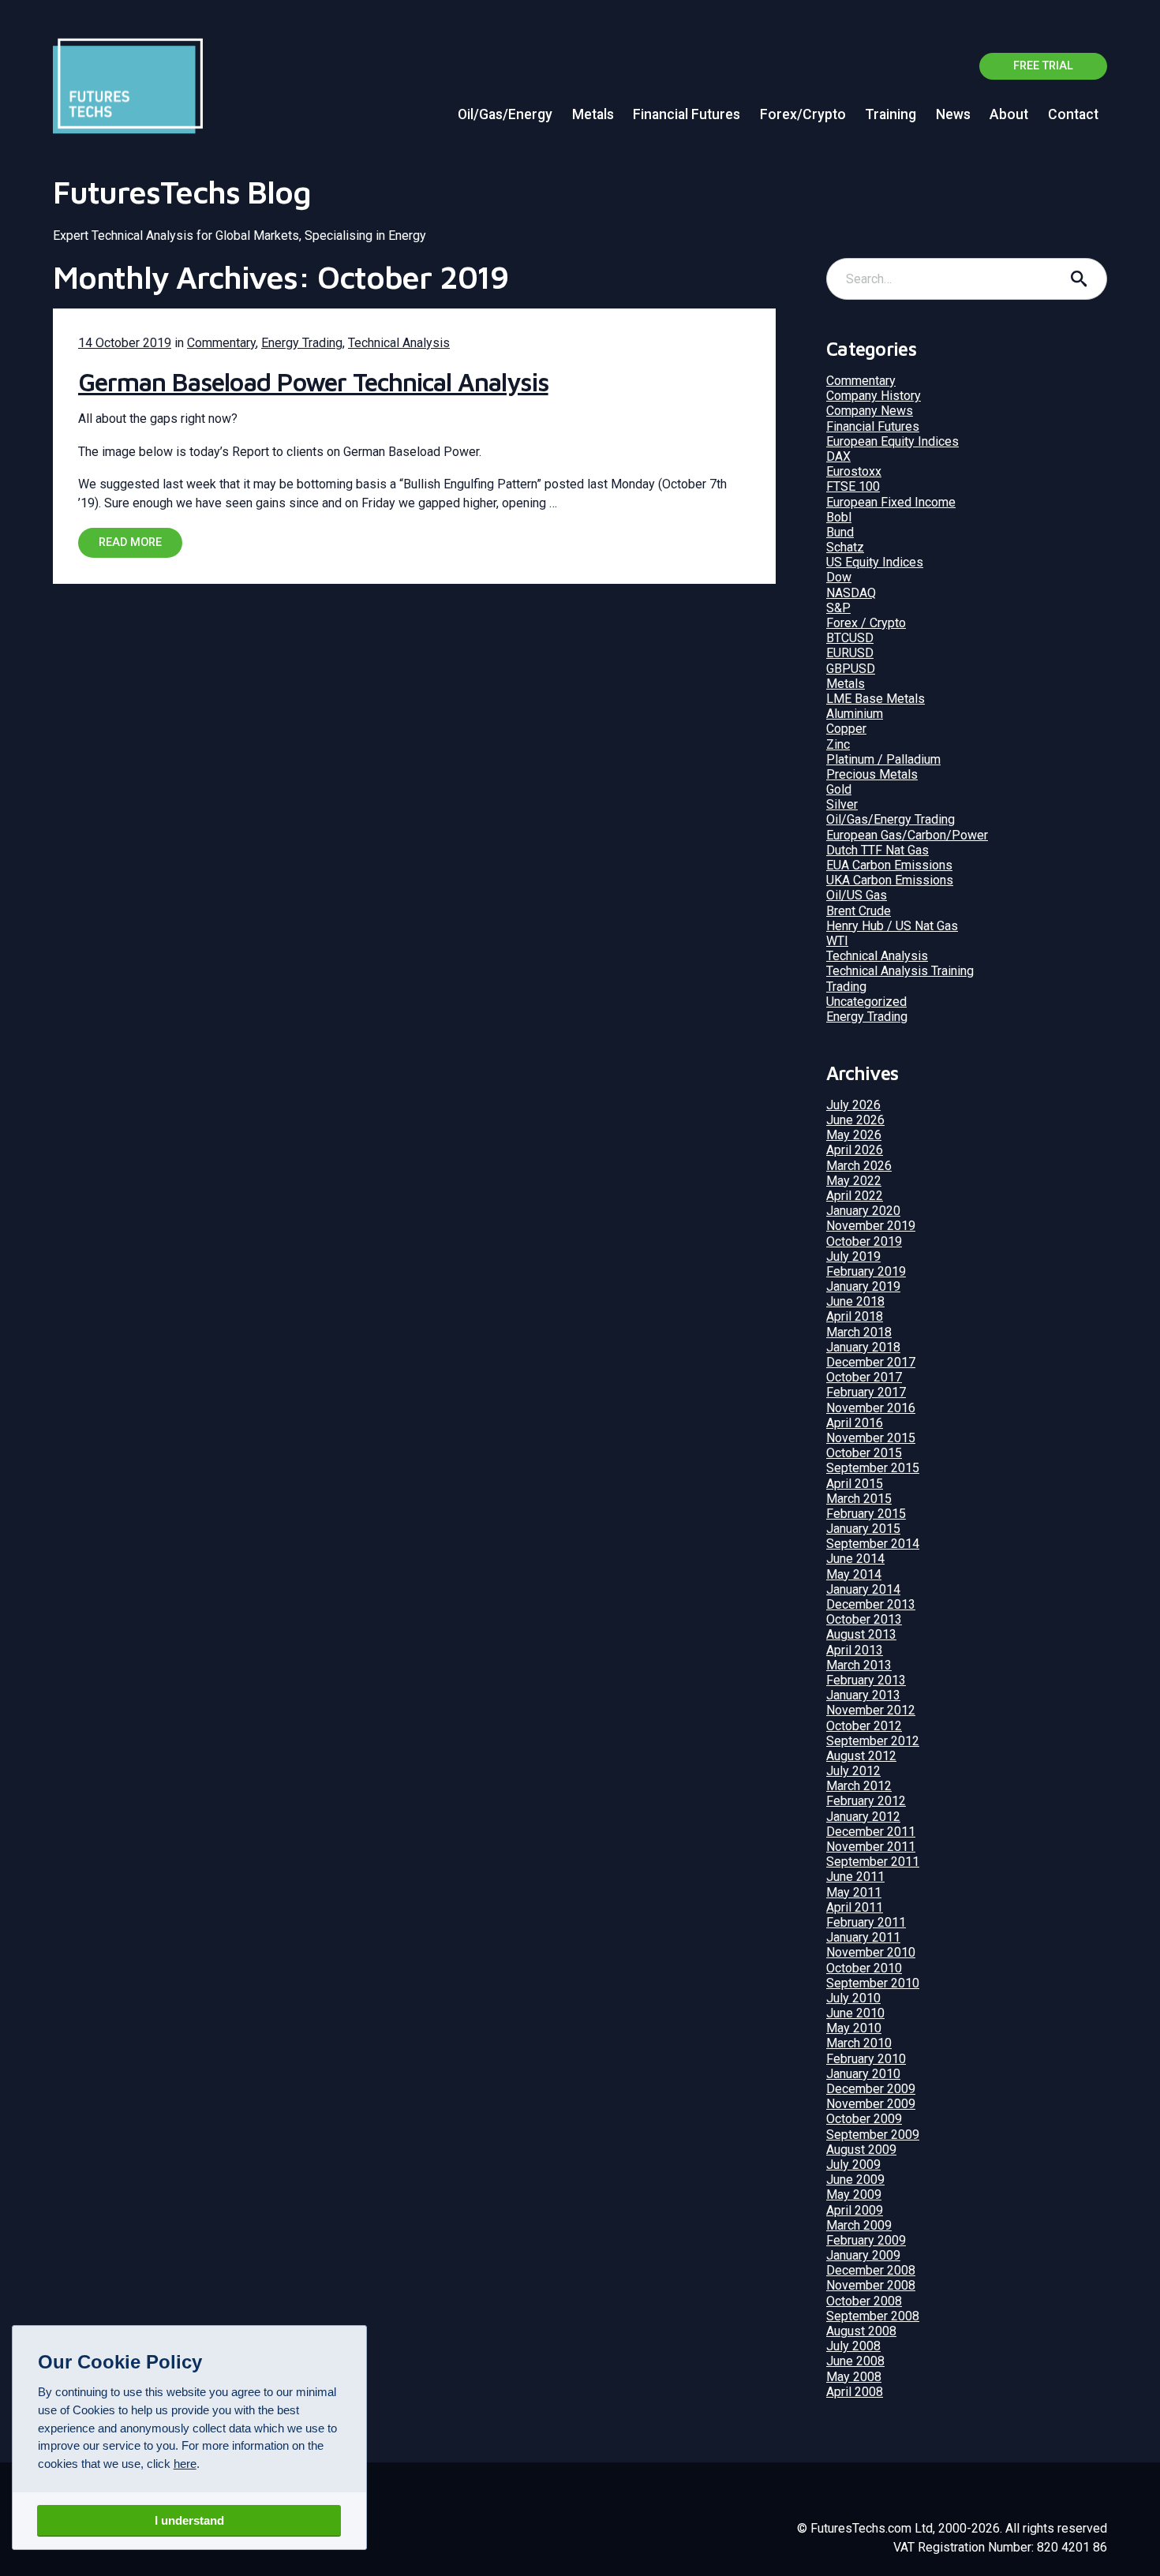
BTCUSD (850, 638)
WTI (837, 941)
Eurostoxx (854, 471)
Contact (1073, 114)
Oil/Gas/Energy (505, 114)
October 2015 (864, 1453)
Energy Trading (302, 343)
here (185, 2464)
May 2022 (854, 1181)
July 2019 (853, 1256)
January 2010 (863, 2074)
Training (891, 114)
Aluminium (855, 714)
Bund (840, 532)
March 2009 (859, 2225)
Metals (593, 114)
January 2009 (863, 2255)
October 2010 (864, 1968)
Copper (846, 729)
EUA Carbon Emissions (889, 865)
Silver (842, 804)
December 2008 (871, 2270)
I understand (189, 2520)
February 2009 (866, 2240)
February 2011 (866, 1922)
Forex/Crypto (803, 114)
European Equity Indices (892, 441)
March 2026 (859, 1166)
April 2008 (855, 2392)
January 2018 (863, 1347)
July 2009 (853, 2165)
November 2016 (871, 1408)
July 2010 (853, 1998)
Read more (130, 542)
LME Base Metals (876, 699)
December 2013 (871, 1604)
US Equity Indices (875, 562)
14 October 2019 (125, 343)
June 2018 (855, 1301)
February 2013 (866, 1680)
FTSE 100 (853, 486)
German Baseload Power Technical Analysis (313, 382)
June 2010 (855, 2013)
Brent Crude (859, 911)
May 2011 (854, 1892)
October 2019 (864, 1241)
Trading (846, 987)
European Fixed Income (891, 502)
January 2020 (863, 1211)
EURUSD (850, 653)
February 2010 (866, 2059)
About (1009, 114)
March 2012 (859, 1786)
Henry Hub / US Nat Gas (892, 926)
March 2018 (859, 1332)
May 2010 (854, 2028)
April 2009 (855, 2210)
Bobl (839, 517)
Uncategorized (866, 1002)
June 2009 (855, 2180)
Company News (870, 411)
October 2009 (864, 2119)
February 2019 (866, 1271)
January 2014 (863, 1589)
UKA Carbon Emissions (890, 880)
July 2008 (853, 2346)
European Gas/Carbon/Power (907, 835)
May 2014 (854, 1574)
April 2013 (855, 1650)
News (953, 114)
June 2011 (855, 1877)
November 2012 (871, 1710)
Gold (839, 789)
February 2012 (866, 1801)
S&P (838, 608)
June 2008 (855, 2361)
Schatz (845, 547)
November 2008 (871, 2285)
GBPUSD (851, 669)
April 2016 (855, 1423)
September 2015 (873, 1468)
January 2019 (863, 1286)
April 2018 (855, 1316)
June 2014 (855, 1559)
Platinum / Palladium (883, 759)
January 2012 (863, 1817)
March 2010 (859, 2043)
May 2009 (854, 2195)
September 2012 (873, 1741)
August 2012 (861, 1756)
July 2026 (853, 1105)
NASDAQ (851, 593)
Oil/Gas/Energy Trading (891, 819)
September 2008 (873, 2316)
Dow (839, 577)
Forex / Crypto (866, 623)
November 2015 (871, 1438)
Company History (874, 396)
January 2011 (863, 1937)
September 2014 (873, 1544)
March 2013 (859, 1665)
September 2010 (873, 1983)
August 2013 (861, 1634)
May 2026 (854, 1135)
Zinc (838, 744)
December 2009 (871, 2089)
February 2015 (866, 1514)
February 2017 (866, 1392)
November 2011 (871, 1847)
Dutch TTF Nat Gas (877, 850)
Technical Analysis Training (900, 971)
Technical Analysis (399, 343)
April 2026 (855, 1150)
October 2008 (864, 2301)
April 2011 (855, 1907)
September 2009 (873, 2135)
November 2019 (871, 1226)
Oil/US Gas (857, 895)
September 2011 (873, 1862)
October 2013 (864, 1619)
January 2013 (863, 1695)
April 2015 (855, 1484)
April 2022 (855, 1196)
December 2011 (871, 1832)
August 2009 (861, 2150)
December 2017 (871, 1362)
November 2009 (871, 2104)
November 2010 (871, 1952)
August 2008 (861, 2331)
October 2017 (864, 1377)
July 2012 (853, 1771)
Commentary (221, 343)
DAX (838, 456)
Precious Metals (872, 774)
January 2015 (863, 1529)
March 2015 (859, 1499)
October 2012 (864, 1726)
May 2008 (854, 2377)
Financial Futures (687, 114)
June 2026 (855, 1120)
